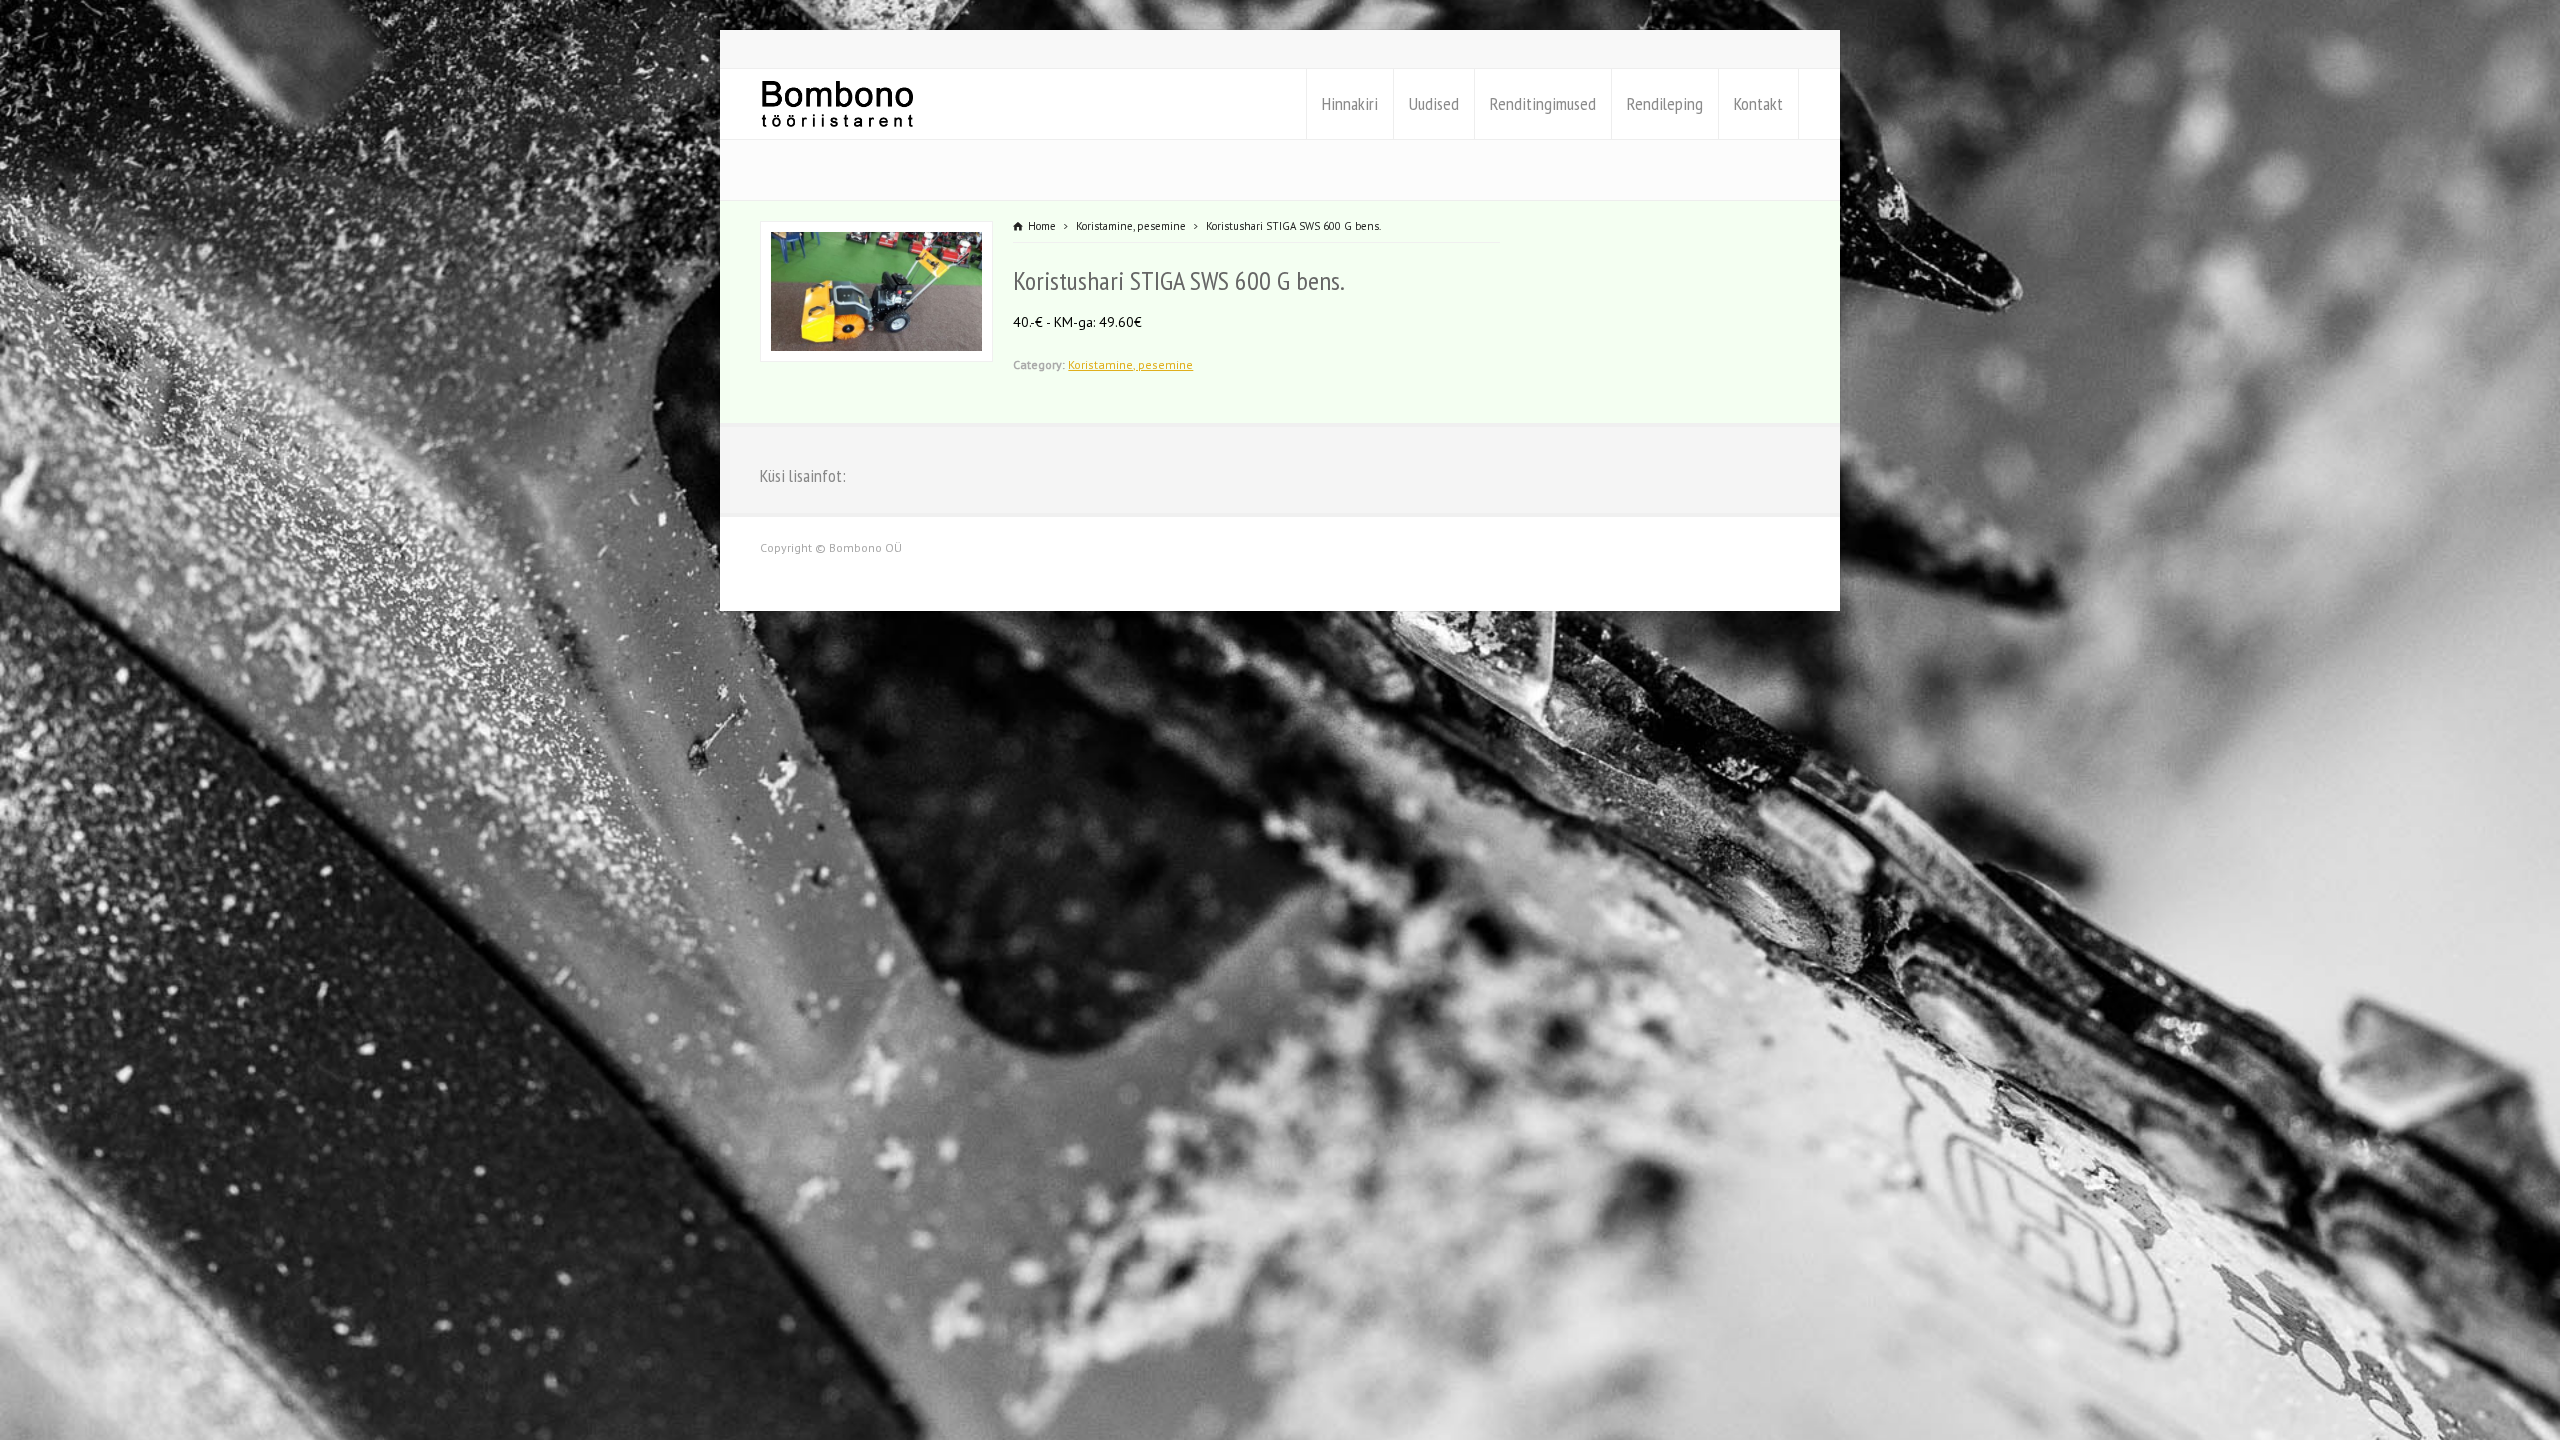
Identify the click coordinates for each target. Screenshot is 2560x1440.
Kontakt (1758, 103)
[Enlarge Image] (877, 234)
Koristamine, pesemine (1130, 364)
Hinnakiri (1350, 103)
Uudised (1434, 103)
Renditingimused (1543, 103)
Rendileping (1665, 103)
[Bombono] (837, 104)
